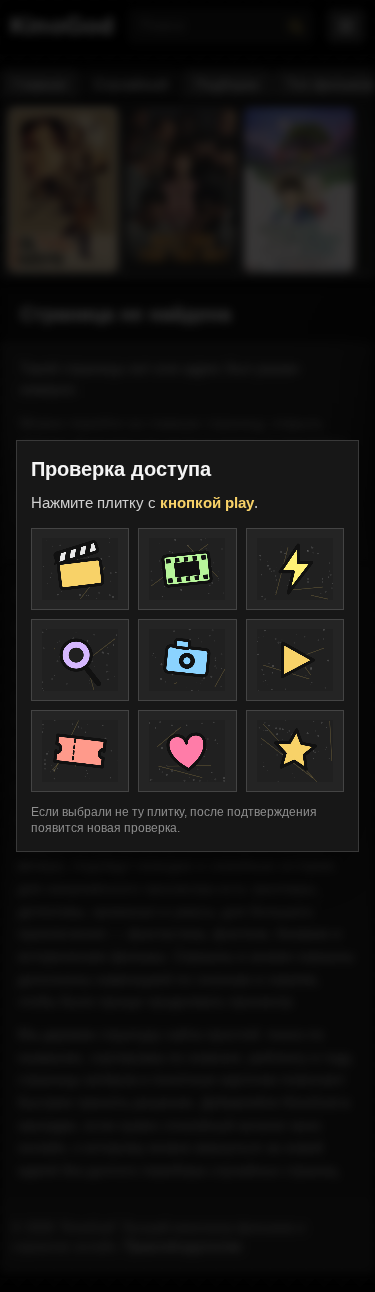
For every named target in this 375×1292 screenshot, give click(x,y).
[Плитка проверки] (80, 569)
